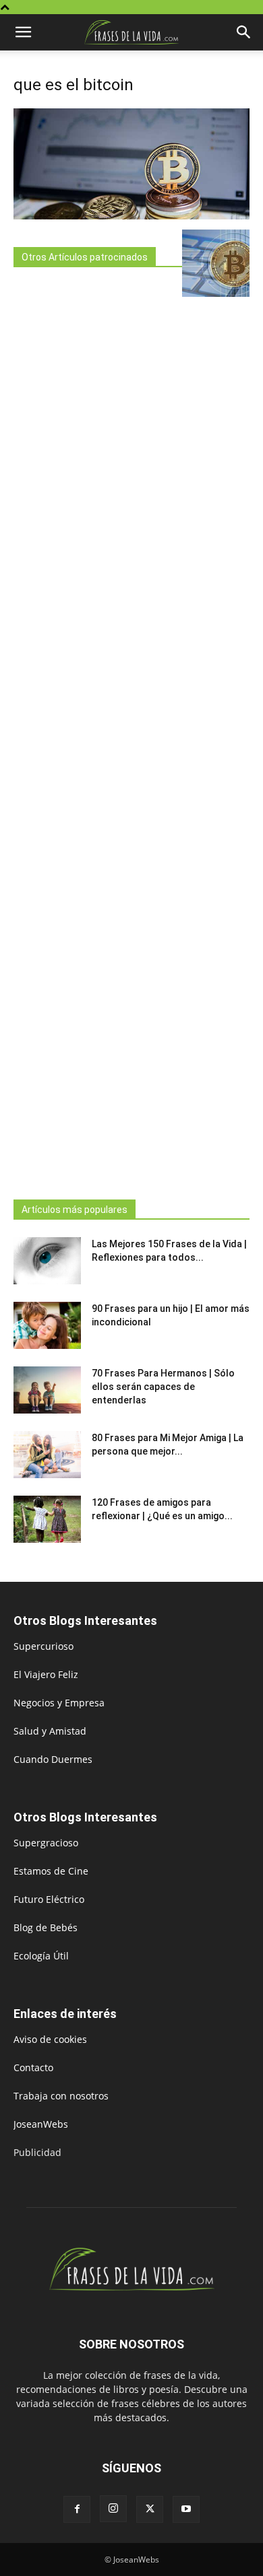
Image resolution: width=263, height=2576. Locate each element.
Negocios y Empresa (59, 1703)
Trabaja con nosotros (61, 2096)
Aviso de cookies (50, 2039)
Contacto (33, 2067)
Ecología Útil (41, 1956)
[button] (23, 32)
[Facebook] (77, 2509)
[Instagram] (113, 2509)
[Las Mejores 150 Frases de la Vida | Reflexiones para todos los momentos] (47, 1261)
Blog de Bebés (46, 1927)
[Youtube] (186, 2509)
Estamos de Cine (51, 1871)
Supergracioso (46, 1843)
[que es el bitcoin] (131, 216)
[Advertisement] (98, 729)
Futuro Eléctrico (49, 1899)
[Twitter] (150, 2509)
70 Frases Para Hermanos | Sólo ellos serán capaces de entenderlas (163, 1387)
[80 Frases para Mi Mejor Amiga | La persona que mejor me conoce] (47, 1455)
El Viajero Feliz (46, 1674)
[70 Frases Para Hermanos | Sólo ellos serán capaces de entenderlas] (47, 1390)
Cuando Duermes (53, 1759)
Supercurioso (43, 1646)
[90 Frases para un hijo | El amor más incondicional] (47, 1325)
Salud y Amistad (50, 1731)
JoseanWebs (41, 2124)
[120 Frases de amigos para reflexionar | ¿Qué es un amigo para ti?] (47, 1519)
